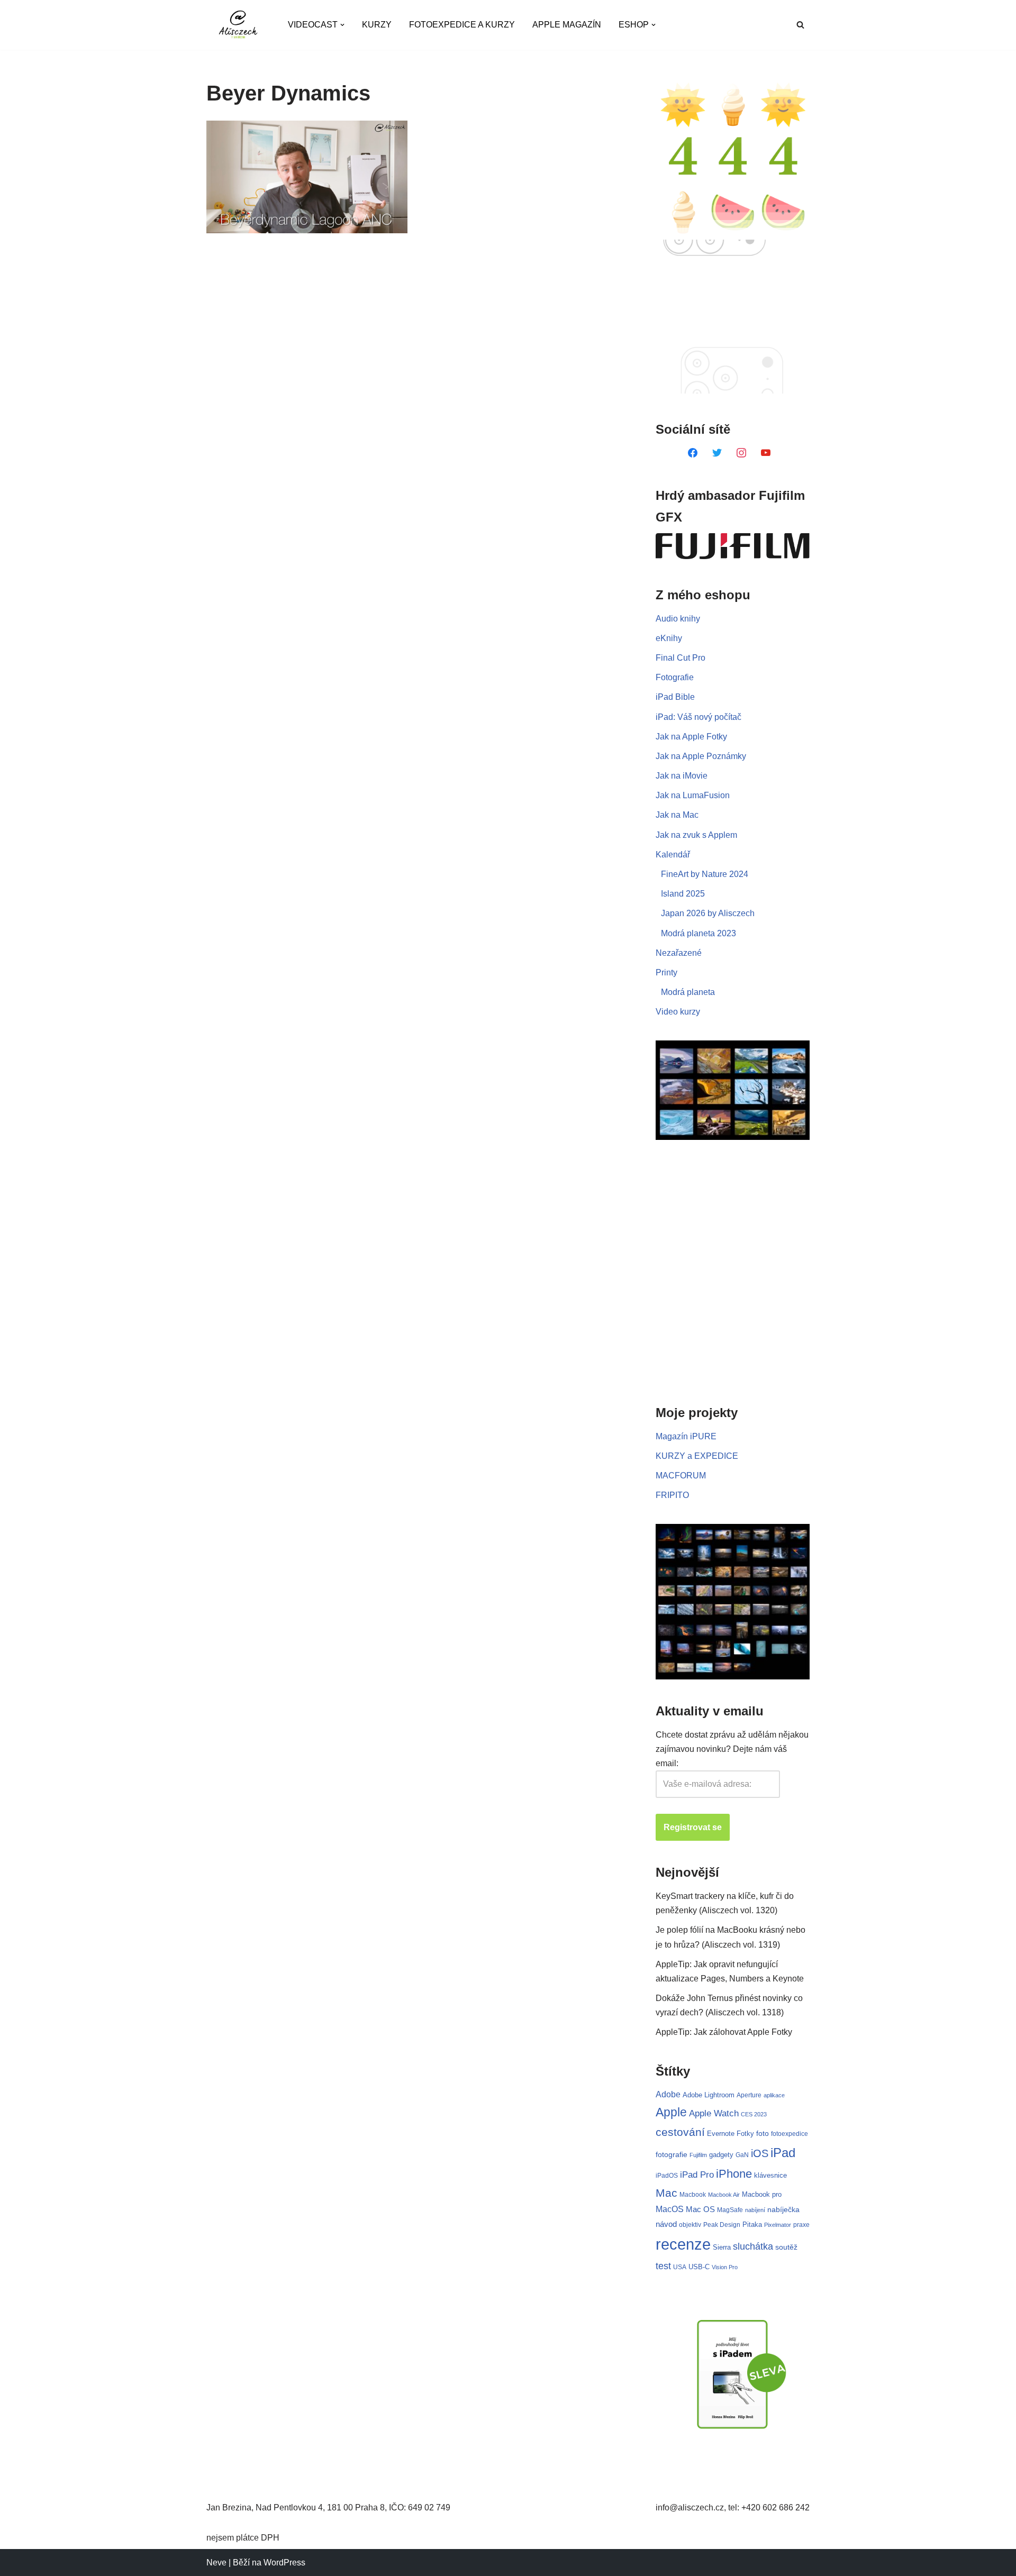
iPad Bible (675, 697)
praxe (801, 2225)
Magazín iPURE (686, 1436)
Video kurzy (678, 1012)
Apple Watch (714, 2113)
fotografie (672, 2154)
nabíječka (783, 2209)
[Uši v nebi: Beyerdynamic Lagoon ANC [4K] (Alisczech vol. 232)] (307, 177)
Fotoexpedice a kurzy (462, 25)
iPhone (734, 2174)
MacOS (670, 2209)
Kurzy (377, 25)
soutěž (786, 2247)
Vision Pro (725, 2267)
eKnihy (669, 638)
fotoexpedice (790, 2134)
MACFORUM (681, 1476)
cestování (680, 2132)
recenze (683, 2244)
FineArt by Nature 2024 (705, 874)
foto (763, 2134)
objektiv (690, 2225)
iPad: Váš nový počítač (698, 717)
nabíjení (755, 2210)
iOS (760, 2153)
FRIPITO (672, 1495)
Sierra (722, 2247)
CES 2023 (754, 2114)
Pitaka (752, 2225)
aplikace (774, 2095)
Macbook (693, 2195)
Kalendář (673, 855)
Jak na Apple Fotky (691, 737)
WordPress (284, 2563)
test (663, 2266)
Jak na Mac (677, 815)
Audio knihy (678, 619)
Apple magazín (567, 25)
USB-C (699, 2267)
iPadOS (667, 2175)
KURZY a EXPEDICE (697, 1456)
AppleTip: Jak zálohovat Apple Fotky (724, 2032)
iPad (783, 2153)
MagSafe (730, 2210)
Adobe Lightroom (709, 2095)
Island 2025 (683, 894)
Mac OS (700, 2209)
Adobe (668, 2094)
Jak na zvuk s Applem (696, 835)
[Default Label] (693, 452)
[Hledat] (800, 25)
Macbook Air (724, 2195)
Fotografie (675, 677)
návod (666, 2224)
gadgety (721, 2155)
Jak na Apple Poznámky (701, 756)
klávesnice (770, 2175)
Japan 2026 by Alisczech (708, 913)
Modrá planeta (688, 992)
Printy (666, 972)
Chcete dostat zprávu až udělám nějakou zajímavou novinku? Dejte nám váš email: (732, 1749)
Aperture (749, 2095)
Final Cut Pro (681, 658)
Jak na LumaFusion (693, 795)
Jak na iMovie (682, 776)
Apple (671, 2112)
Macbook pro (762, 2194)
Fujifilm (698, 2155)
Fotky (745, 2134)
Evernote (721, 2134)
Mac (666, 2193)
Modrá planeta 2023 (698, 933)
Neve (216, 2563)
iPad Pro (697, 2175)
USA (680, 2267)
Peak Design (722, 2225)
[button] (342, 25)
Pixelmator (778, 2225)
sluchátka (753, 2246)
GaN (742, 2155)
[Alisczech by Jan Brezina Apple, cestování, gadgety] (238, 25)
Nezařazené (679, 953)
